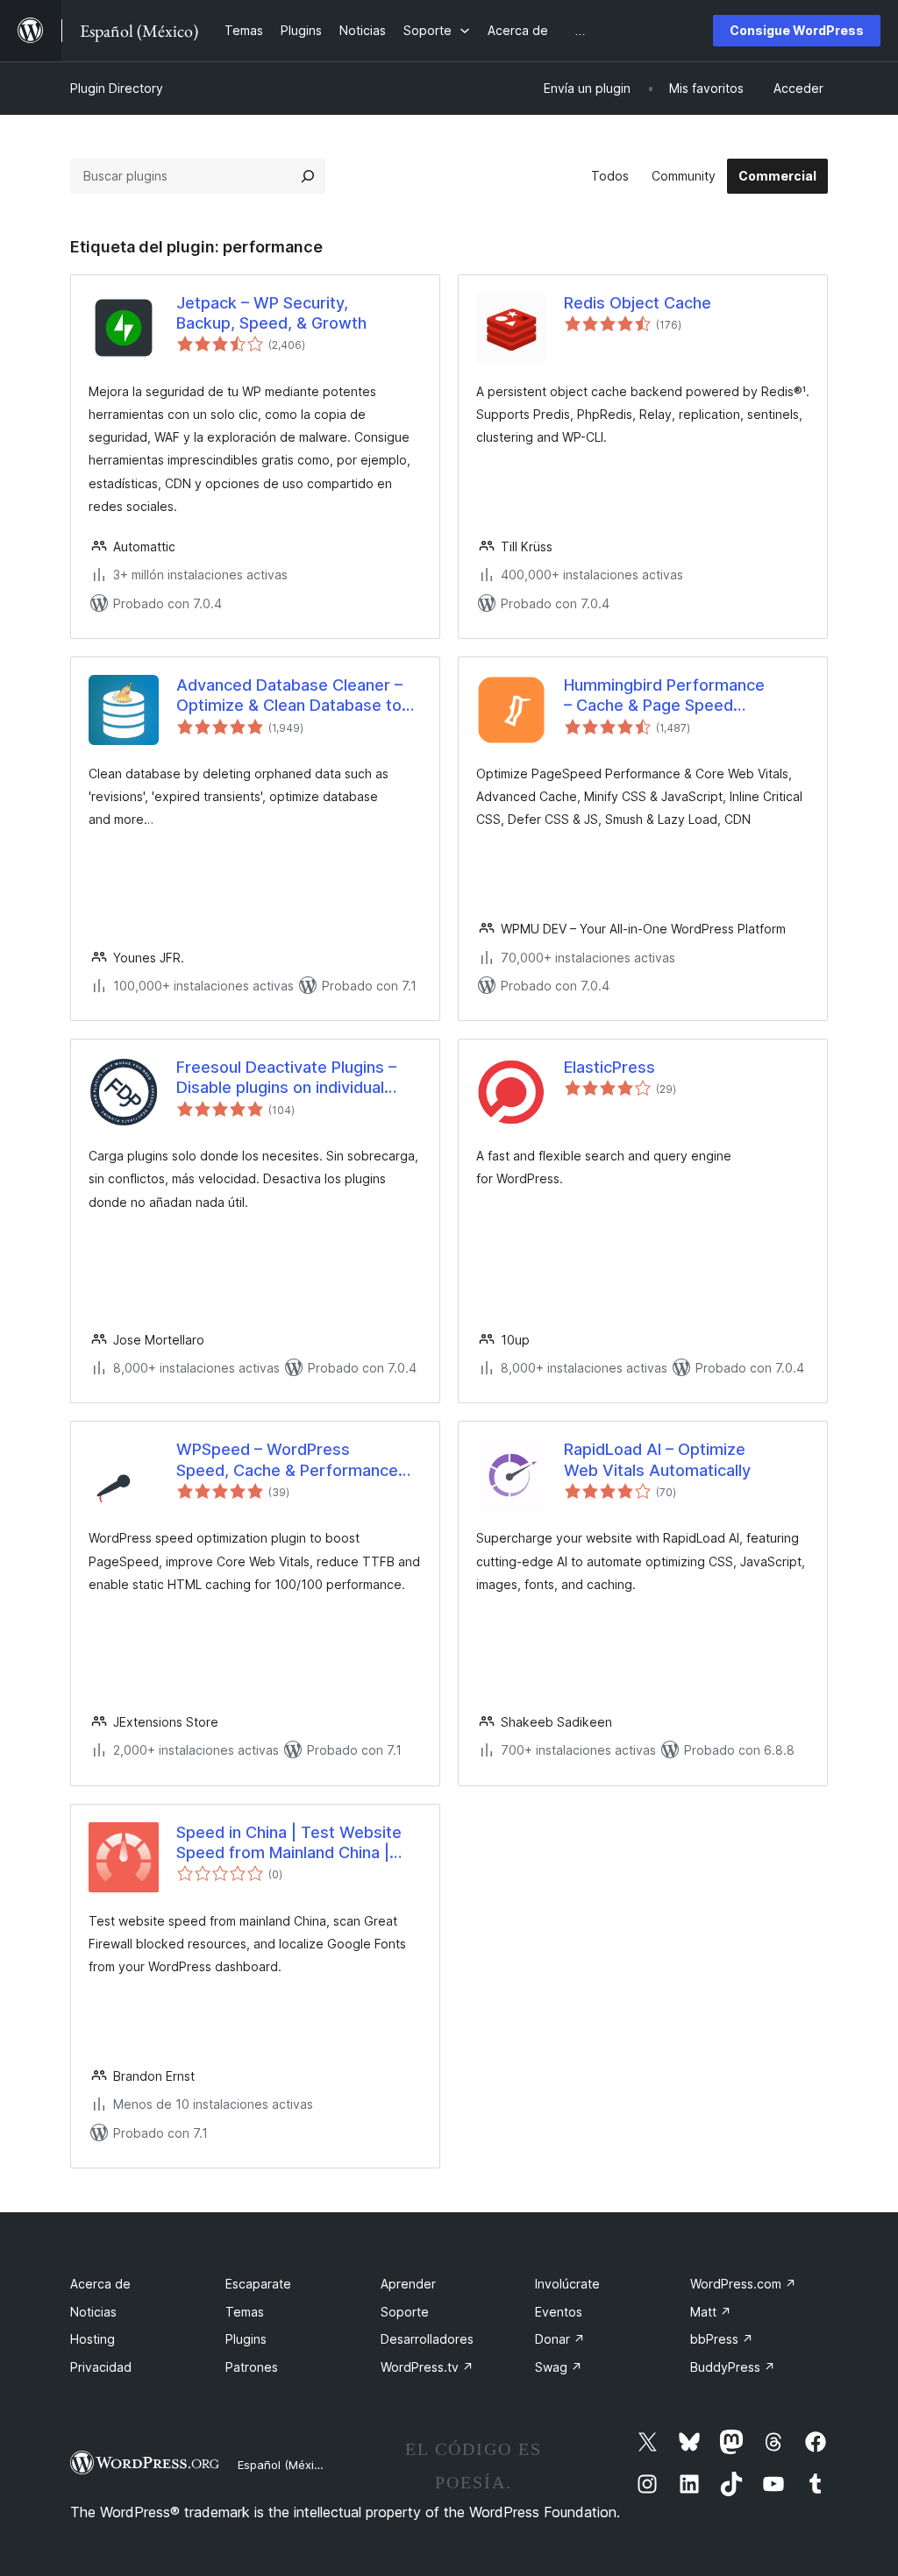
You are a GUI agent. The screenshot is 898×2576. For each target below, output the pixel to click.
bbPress (722, 2339)
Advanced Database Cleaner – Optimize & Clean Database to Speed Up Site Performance (289, 696)
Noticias (93, 2312)
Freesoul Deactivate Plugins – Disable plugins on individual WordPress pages (286, 1078)
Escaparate (258, 2284)
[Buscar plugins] (308, 176)
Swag (559, 2367)
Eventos (559, 2312)
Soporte (405, 2312)
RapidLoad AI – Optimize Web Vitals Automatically (657, 1459)
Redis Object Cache (638, 303)
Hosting (93, 2339)
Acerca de (100, 2284)
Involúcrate (567, 2284)
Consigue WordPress (797, 30)
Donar (560, 2339)
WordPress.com (743, 2284)
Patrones (252, 2367)
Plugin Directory (117, 88)
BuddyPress (733, 2367)
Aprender (408, 2284)
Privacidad (101, 2367)
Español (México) (284, 2465)
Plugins (246, 2339)
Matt (711, 2312)
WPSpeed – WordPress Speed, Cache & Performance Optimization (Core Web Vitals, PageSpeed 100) (292, 1460)
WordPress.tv (427, 2367)
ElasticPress (609, 1067)
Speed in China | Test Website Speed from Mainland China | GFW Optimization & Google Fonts (289, 1843)
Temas (245, 2312)
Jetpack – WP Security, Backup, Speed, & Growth (271, 313)
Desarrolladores (427, 2339)
